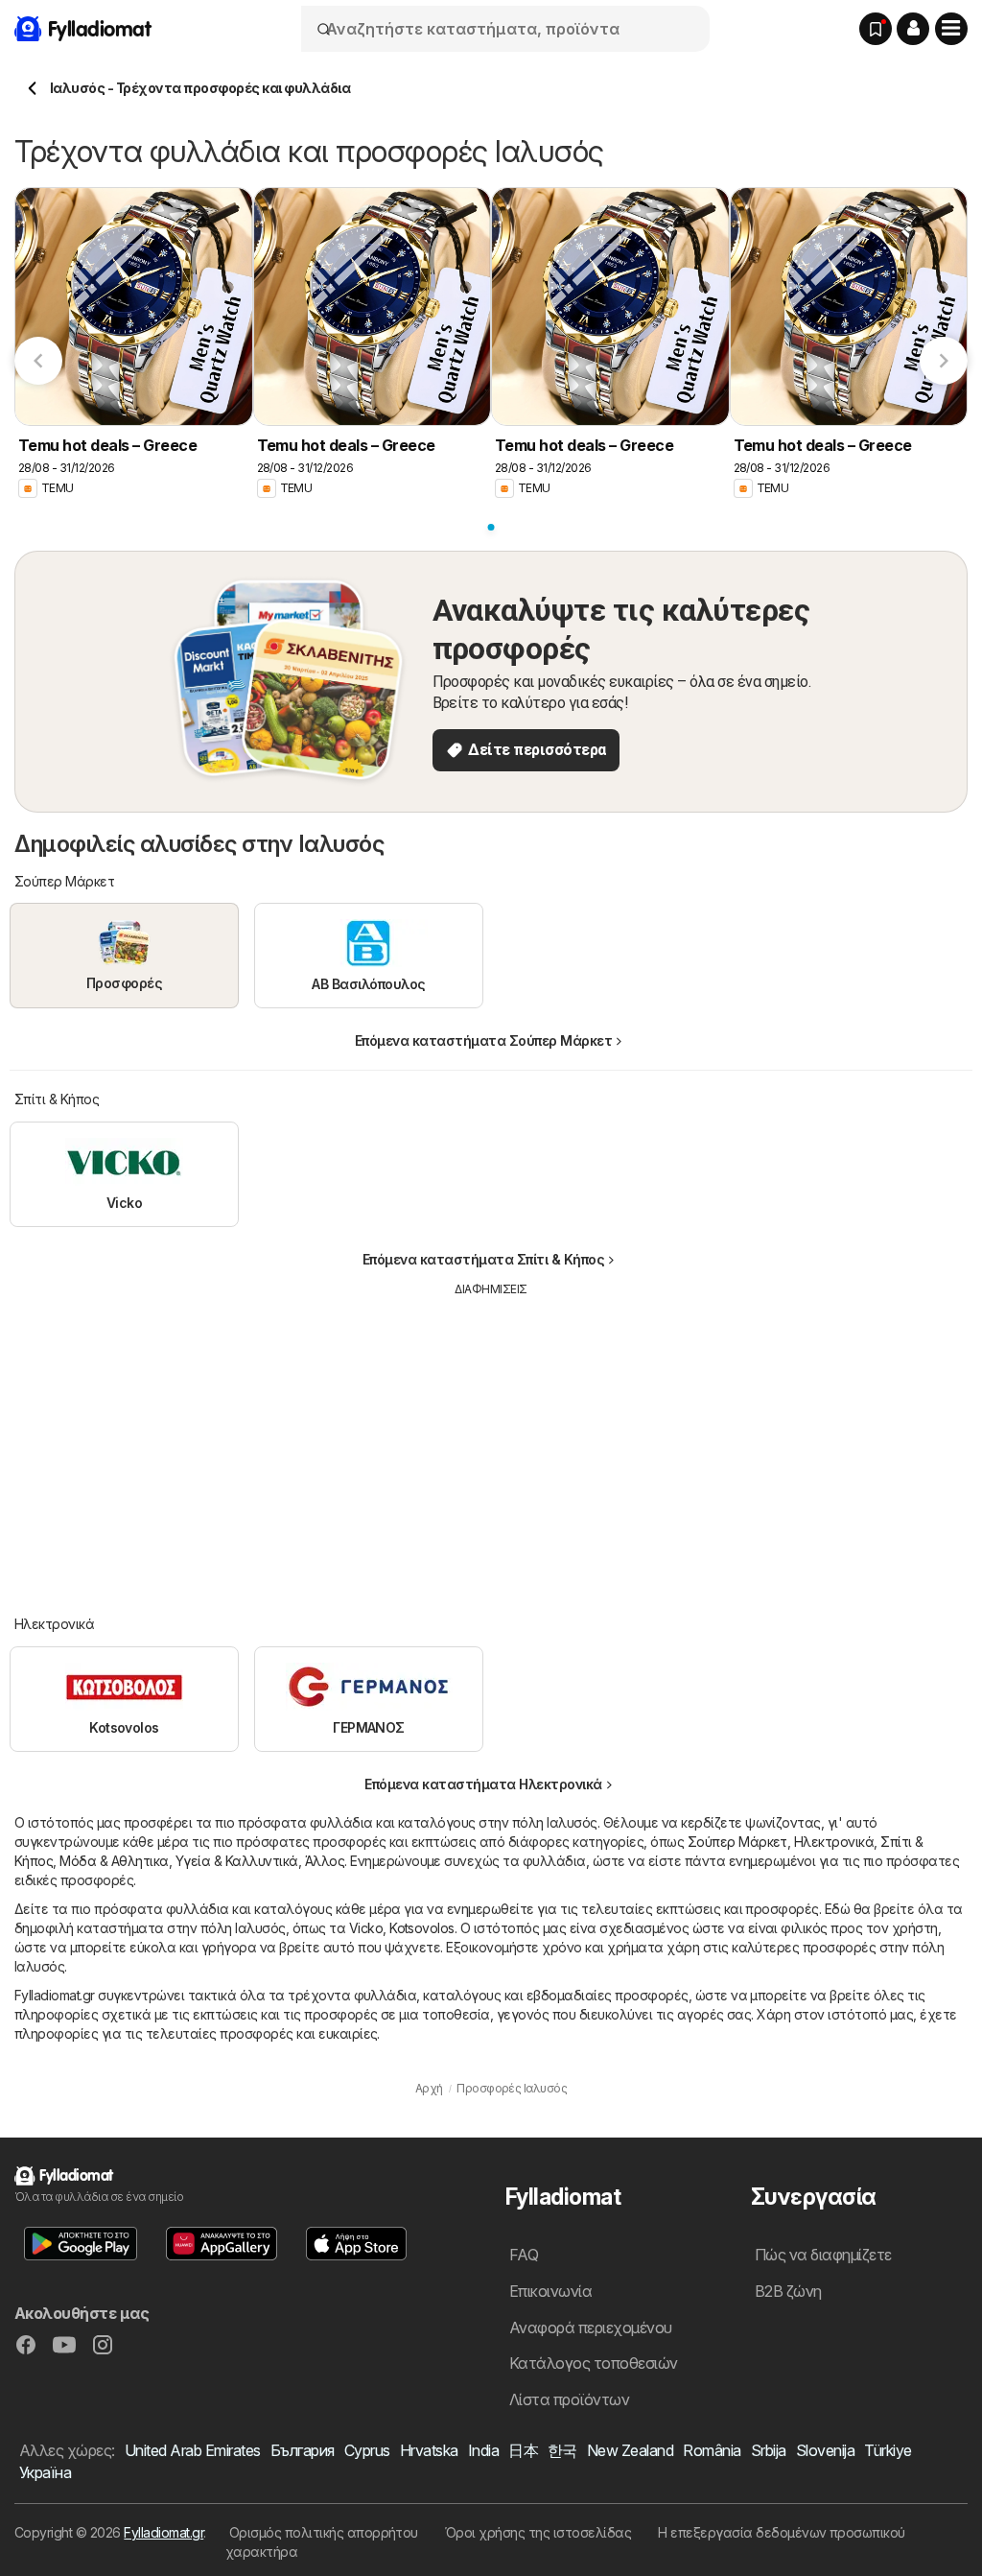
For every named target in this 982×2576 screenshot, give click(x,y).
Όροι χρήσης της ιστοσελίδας (538, 2532)
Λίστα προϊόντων (569, 2399)
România (712, 2450)
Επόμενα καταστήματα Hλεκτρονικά (483, 1784)
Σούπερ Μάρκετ (737, 1842)
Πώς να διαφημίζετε (823, 2255)
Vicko (366, 1928)
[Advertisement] (491, 1442)
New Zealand (630, 2450)
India (483, 2450)
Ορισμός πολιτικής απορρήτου (324, 2532)
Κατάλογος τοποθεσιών (594, 2363)
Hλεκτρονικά (834, 1842)
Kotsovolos (422, 1928)
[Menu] (951, 29)
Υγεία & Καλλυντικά (237, 1861)
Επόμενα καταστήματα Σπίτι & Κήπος (483, 1259)
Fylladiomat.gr (164, 2532)
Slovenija (825, 2450)
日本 (523, 2450)
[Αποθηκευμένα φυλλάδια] (876, 29)
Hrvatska (429, 2450)
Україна (45, 2472)
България (303, 2450)
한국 (562, 2450)
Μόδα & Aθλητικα (114, 1861)
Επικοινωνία (550, 2291)
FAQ (524, 2255)
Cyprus (367, 2450)
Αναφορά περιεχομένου (591, 2328)
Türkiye (888, 2450)
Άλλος (325, 1861)
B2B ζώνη (788, 2291)
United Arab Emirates (193, 2450)
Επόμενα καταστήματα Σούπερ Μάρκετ (483, 1040)
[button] (913, 29)
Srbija (769, 2450)
